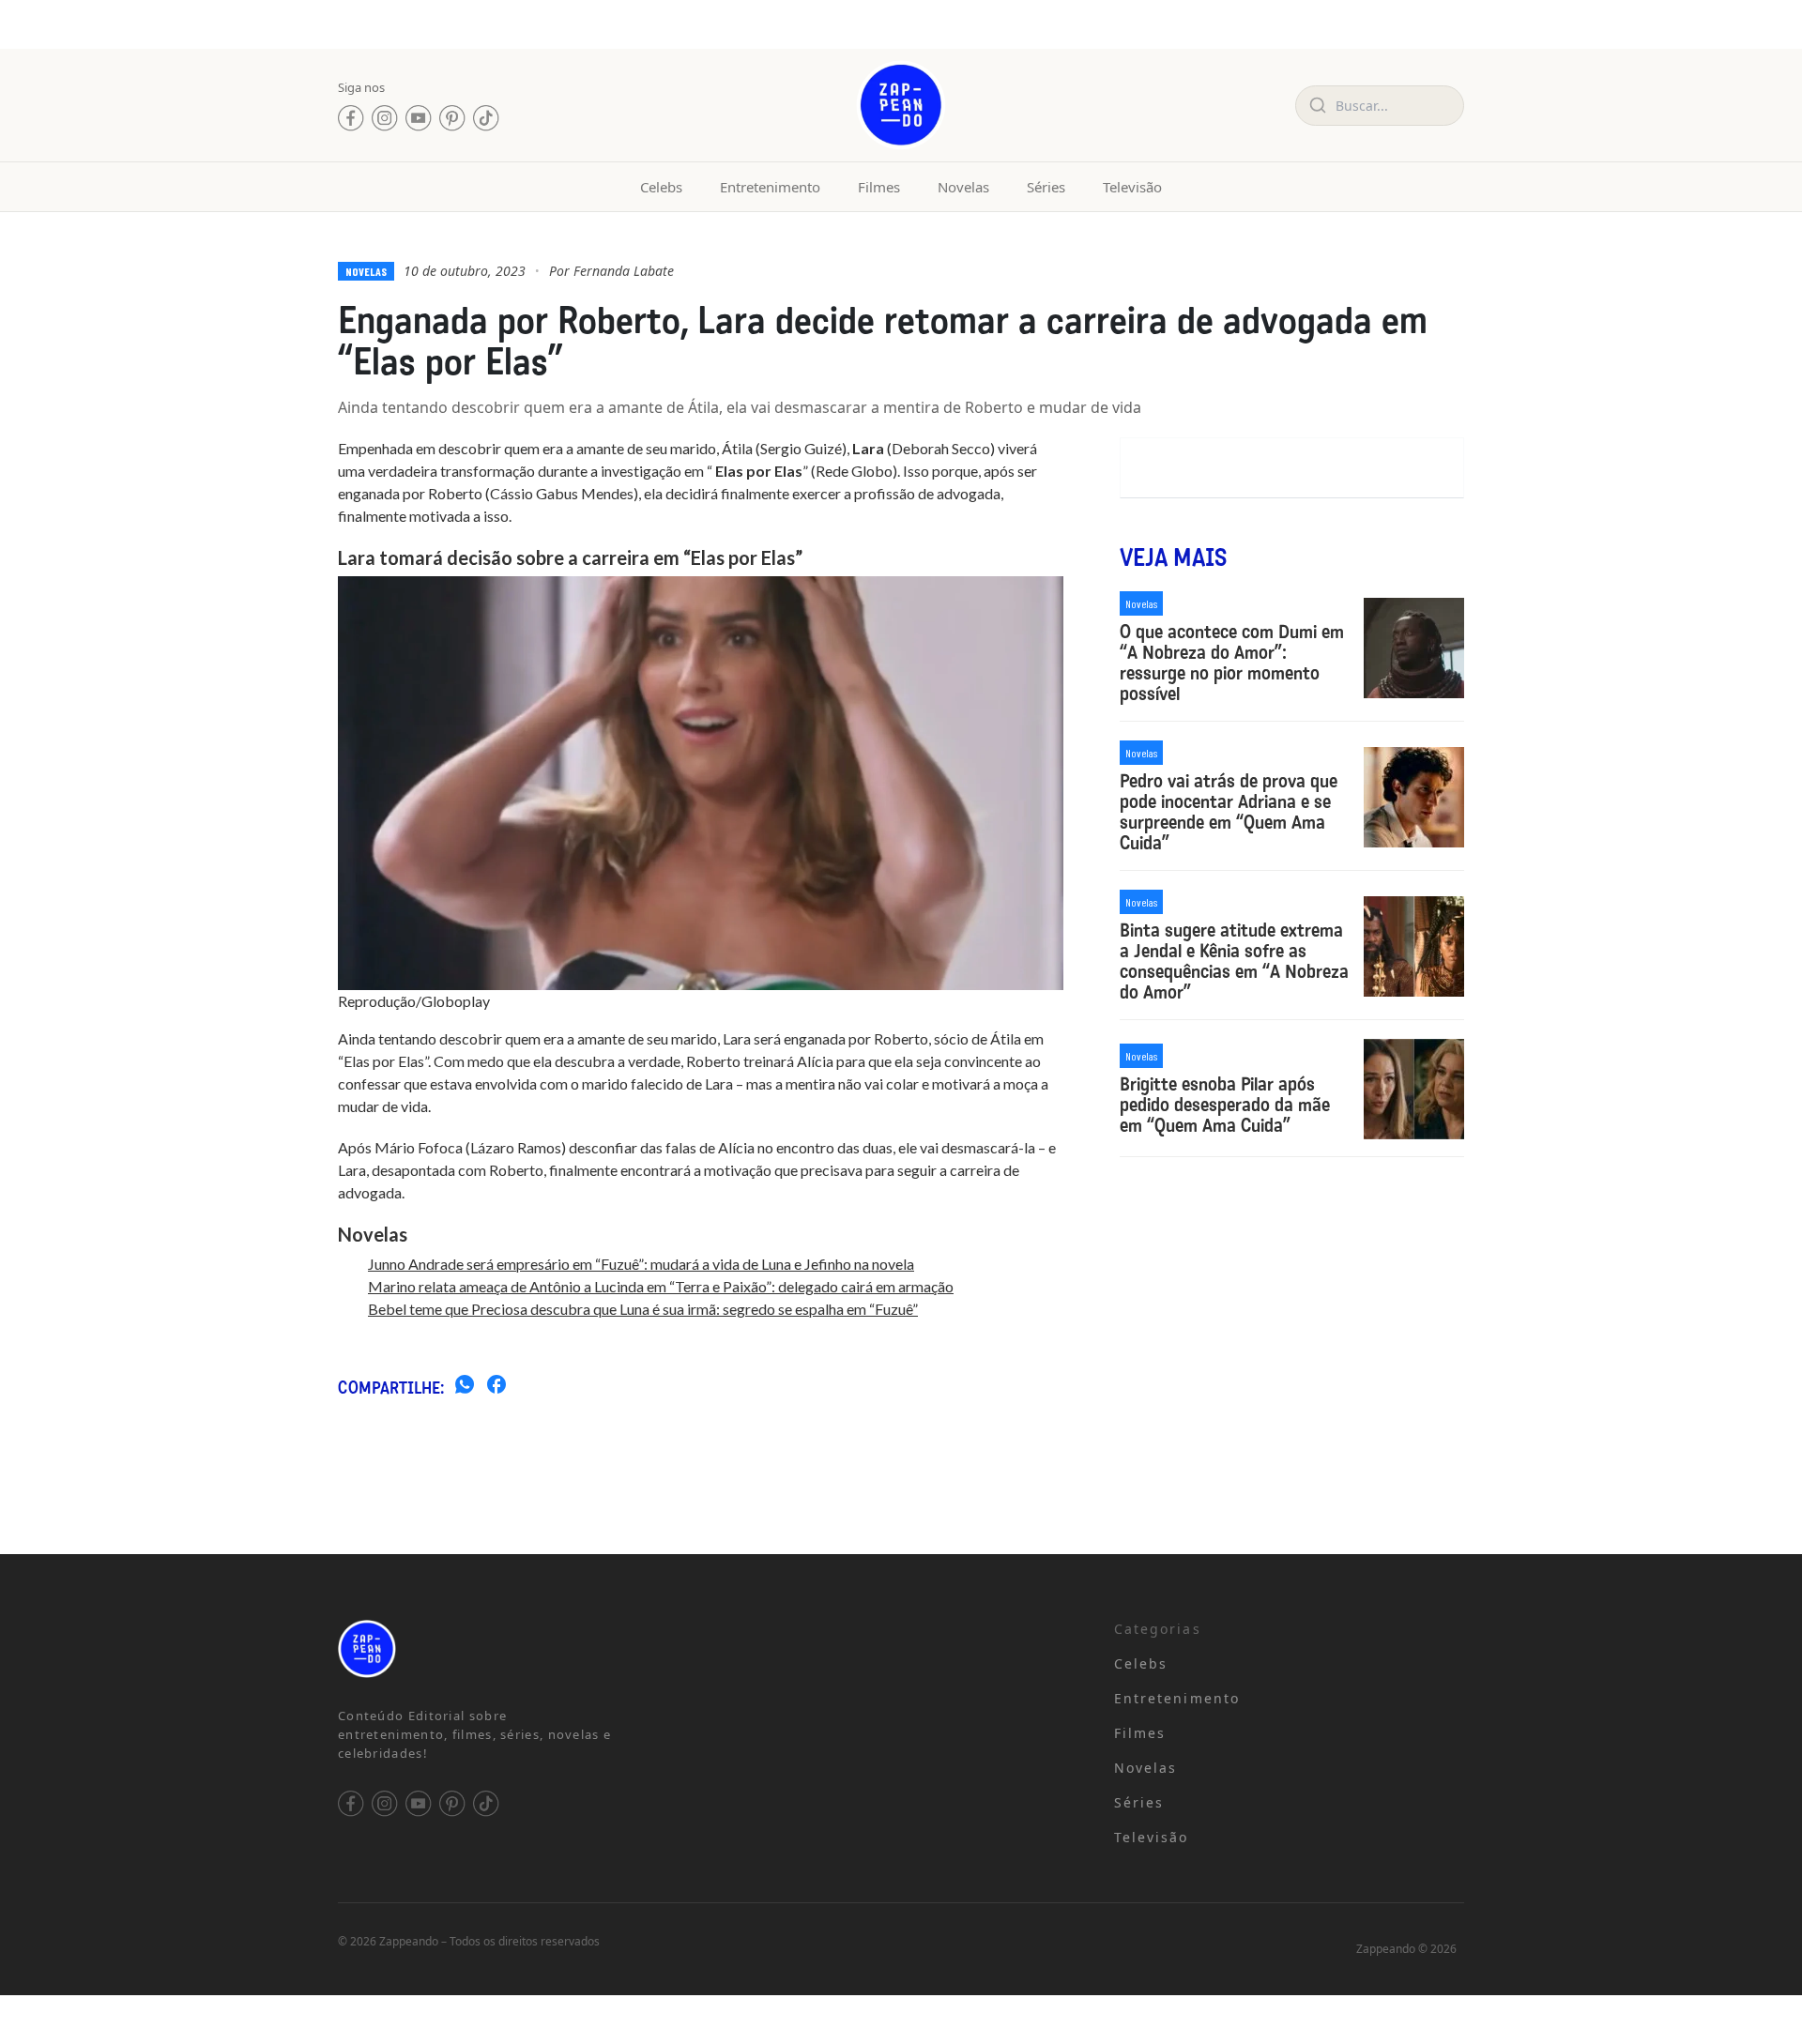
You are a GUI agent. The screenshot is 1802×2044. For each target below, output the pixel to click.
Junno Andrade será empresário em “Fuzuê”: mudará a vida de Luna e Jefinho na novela (641, 1264)
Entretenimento (770, 187)
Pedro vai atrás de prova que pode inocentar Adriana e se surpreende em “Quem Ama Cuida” (1229, 812)
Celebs (661, 187)
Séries (1046, 187)
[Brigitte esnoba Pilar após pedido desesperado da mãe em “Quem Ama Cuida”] (1414, 1089)
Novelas (963, 187)
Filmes (879, 187)
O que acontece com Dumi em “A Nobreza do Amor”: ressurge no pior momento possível (1232, 663)
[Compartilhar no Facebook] (496, 1387)
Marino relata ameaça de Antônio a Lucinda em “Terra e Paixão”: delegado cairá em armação (661, 1286)
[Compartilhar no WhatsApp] (465, 1387)
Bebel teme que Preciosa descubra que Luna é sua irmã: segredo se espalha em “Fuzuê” (643, 1309)
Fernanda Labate (624, 271)
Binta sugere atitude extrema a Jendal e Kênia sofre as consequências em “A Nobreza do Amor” (1234, 961)
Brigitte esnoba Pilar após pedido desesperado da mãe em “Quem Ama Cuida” (1225, 1105)
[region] (244, 1897)
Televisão (1132, 187)
